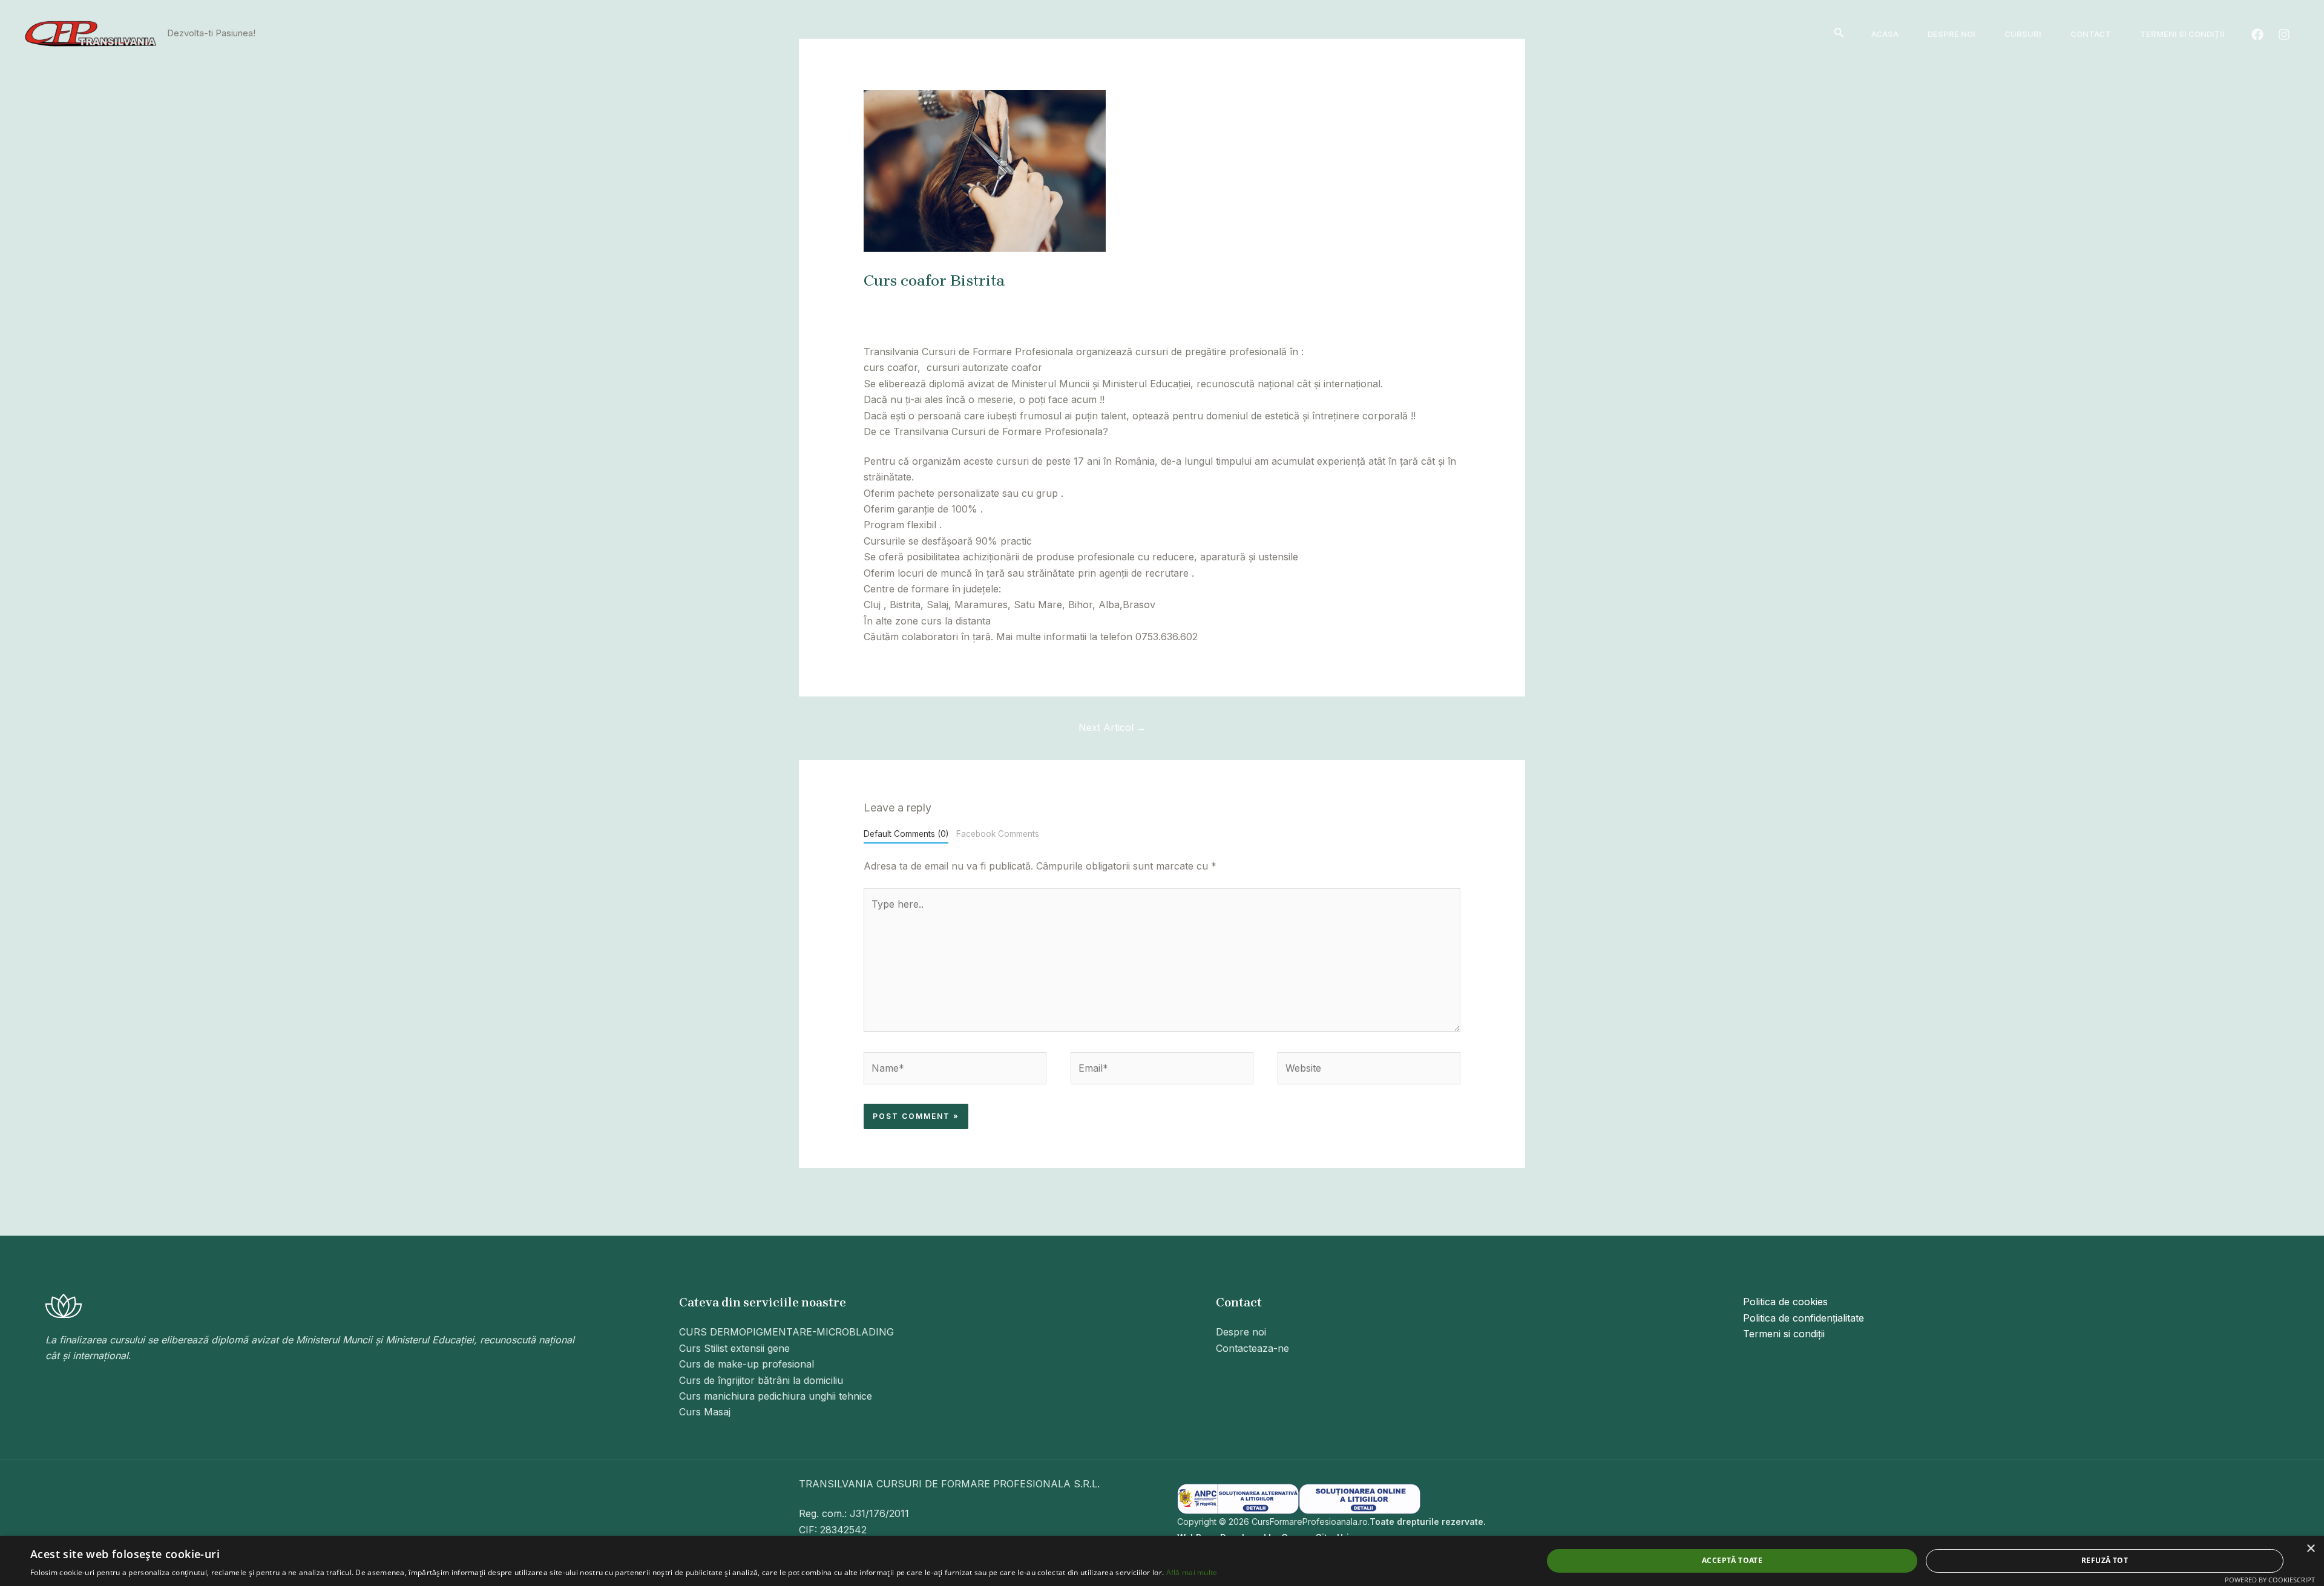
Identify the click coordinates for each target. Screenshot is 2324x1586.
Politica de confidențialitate (1804, 1318)
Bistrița (1029, 303)
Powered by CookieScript (2270, 1580)
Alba (967, 303)
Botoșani (1071, 303)
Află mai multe (1192, 1572)
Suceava (1388, 303)
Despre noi (1951, 34)
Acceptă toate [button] (1732, 1560)
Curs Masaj (705, 1412)
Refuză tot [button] (2105, 1560)
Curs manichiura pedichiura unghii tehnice (776, 1396)
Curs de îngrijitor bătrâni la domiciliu (761, 1380)
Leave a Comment (905, 303)
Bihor (996, 303)
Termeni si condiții (2182, 34)
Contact (2091, 34)
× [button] (2310, 1549)
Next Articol (1112, 727)
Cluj (1176, 303)
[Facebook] (2257, 34)
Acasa (1885, 34)
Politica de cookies (1785, 1302)
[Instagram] (2284, 34)
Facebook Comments (998, 834)
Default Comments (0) (906, 834)
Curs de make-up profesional (747, 1364)
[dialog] (1162, 1561)
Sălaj (1296, 303)
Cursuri (2023, 34)
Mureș (1265, 303)
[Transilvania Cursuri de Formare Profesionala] (91, 33)
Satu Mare (1338, 303)
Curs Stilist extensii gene (734, 1348)
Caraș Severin (1129, 303)
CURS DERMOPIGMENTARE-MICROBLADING (786, 1332)
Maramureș (1217, 303)
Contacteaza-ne (1252, 1348)
